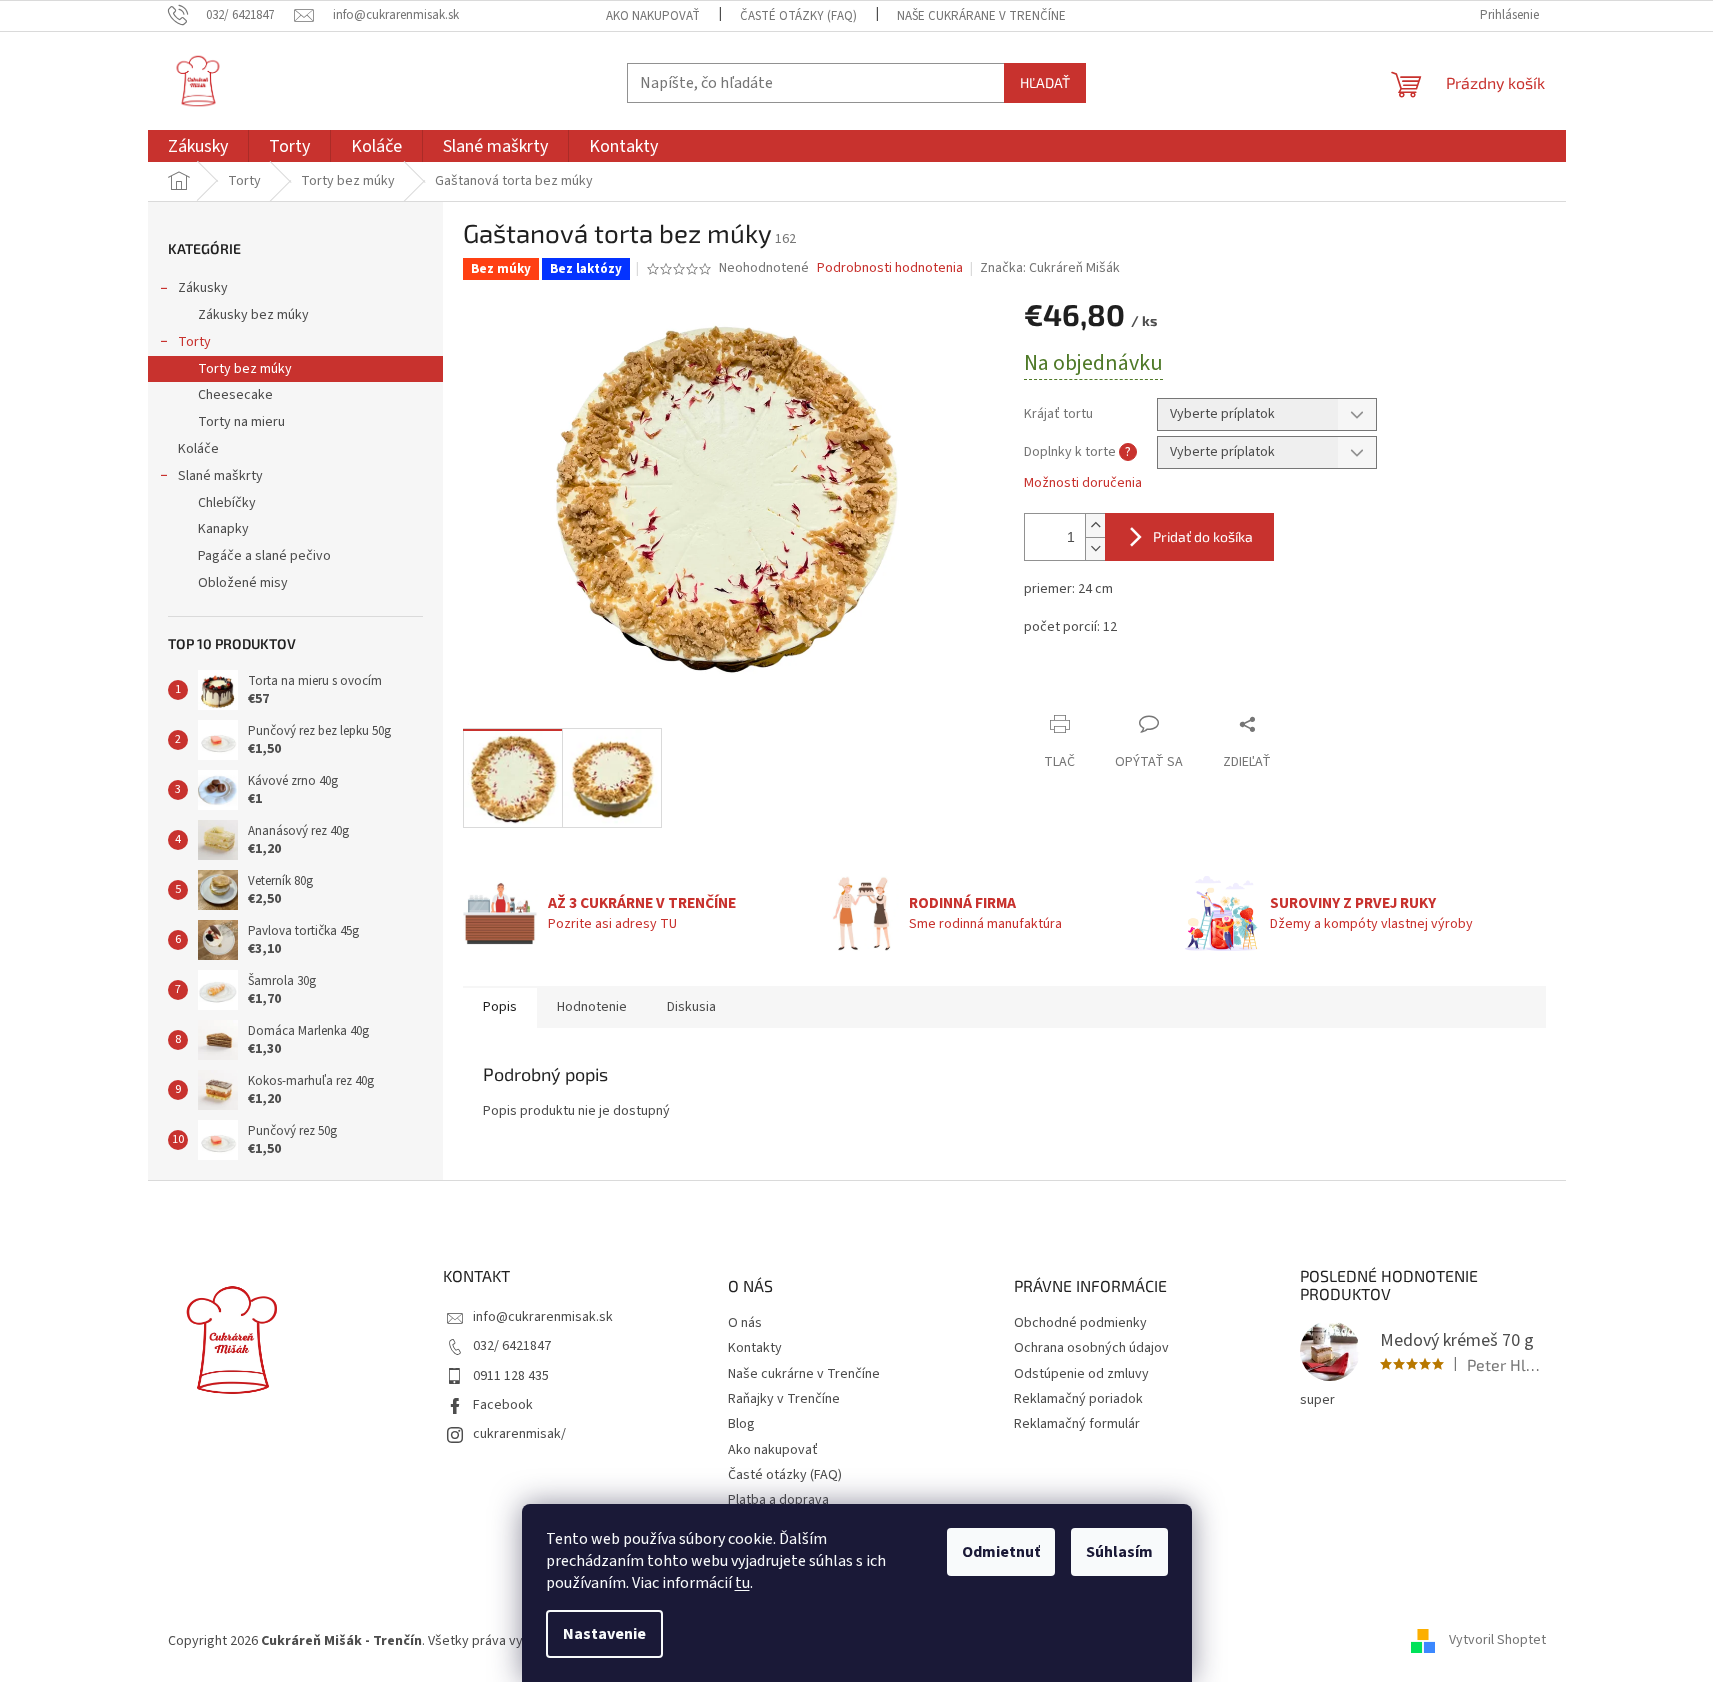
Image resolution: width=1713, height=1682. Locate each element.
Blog (741, 1424)
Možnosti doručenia (1083, 483)
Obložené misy (243, 583)
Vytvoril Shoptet (1497, 1641)
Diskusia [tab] (691, 1007)
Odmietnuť (1001, 1552)
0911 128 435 (511, 1376)
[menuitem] (198, 147)
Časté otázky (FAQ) (798, 16)
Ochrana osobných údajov (1091, 1348)
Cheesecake (235, 395)
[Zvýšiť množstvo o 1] (1095, 525)
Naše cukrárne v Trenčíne (804, 1374)
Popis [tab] (500, 1007)
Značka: (1050, 268)
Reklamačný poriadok (1078, 1399)
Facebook (503, 1405)
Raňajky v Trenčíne (784, 1399)
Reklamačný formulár (1077, 1424)
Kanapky (223, 529)
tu (742, 1583)
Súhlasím (1119, 1552)
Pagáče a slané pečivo (264, 556)
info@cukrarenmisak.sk (543, 1317)
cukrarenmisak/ (519, 1434)
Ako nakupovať (653, 16)
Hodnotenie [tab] (592, 1007)
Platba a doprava (778, 1500)
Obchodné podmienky (1080, 1323)
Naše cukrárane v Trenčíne (981, 16)
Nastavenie (604, 1634)
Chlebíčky (227, 503)
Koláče (198, 449)
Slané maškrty (220, 476)
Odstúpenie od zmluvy (1081, 1374)
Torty (194, 342)
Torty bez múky (245, 369)
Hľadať (1045, 82)
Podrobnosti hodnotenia (890, 268)
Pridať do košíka (1203, 536)
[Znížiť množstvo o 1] (1095, 548)
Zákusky (203, 288)
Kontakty (755, 1348)
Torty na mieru (241, 422)
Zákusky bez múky (253, 315)
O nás (745, 1323)
